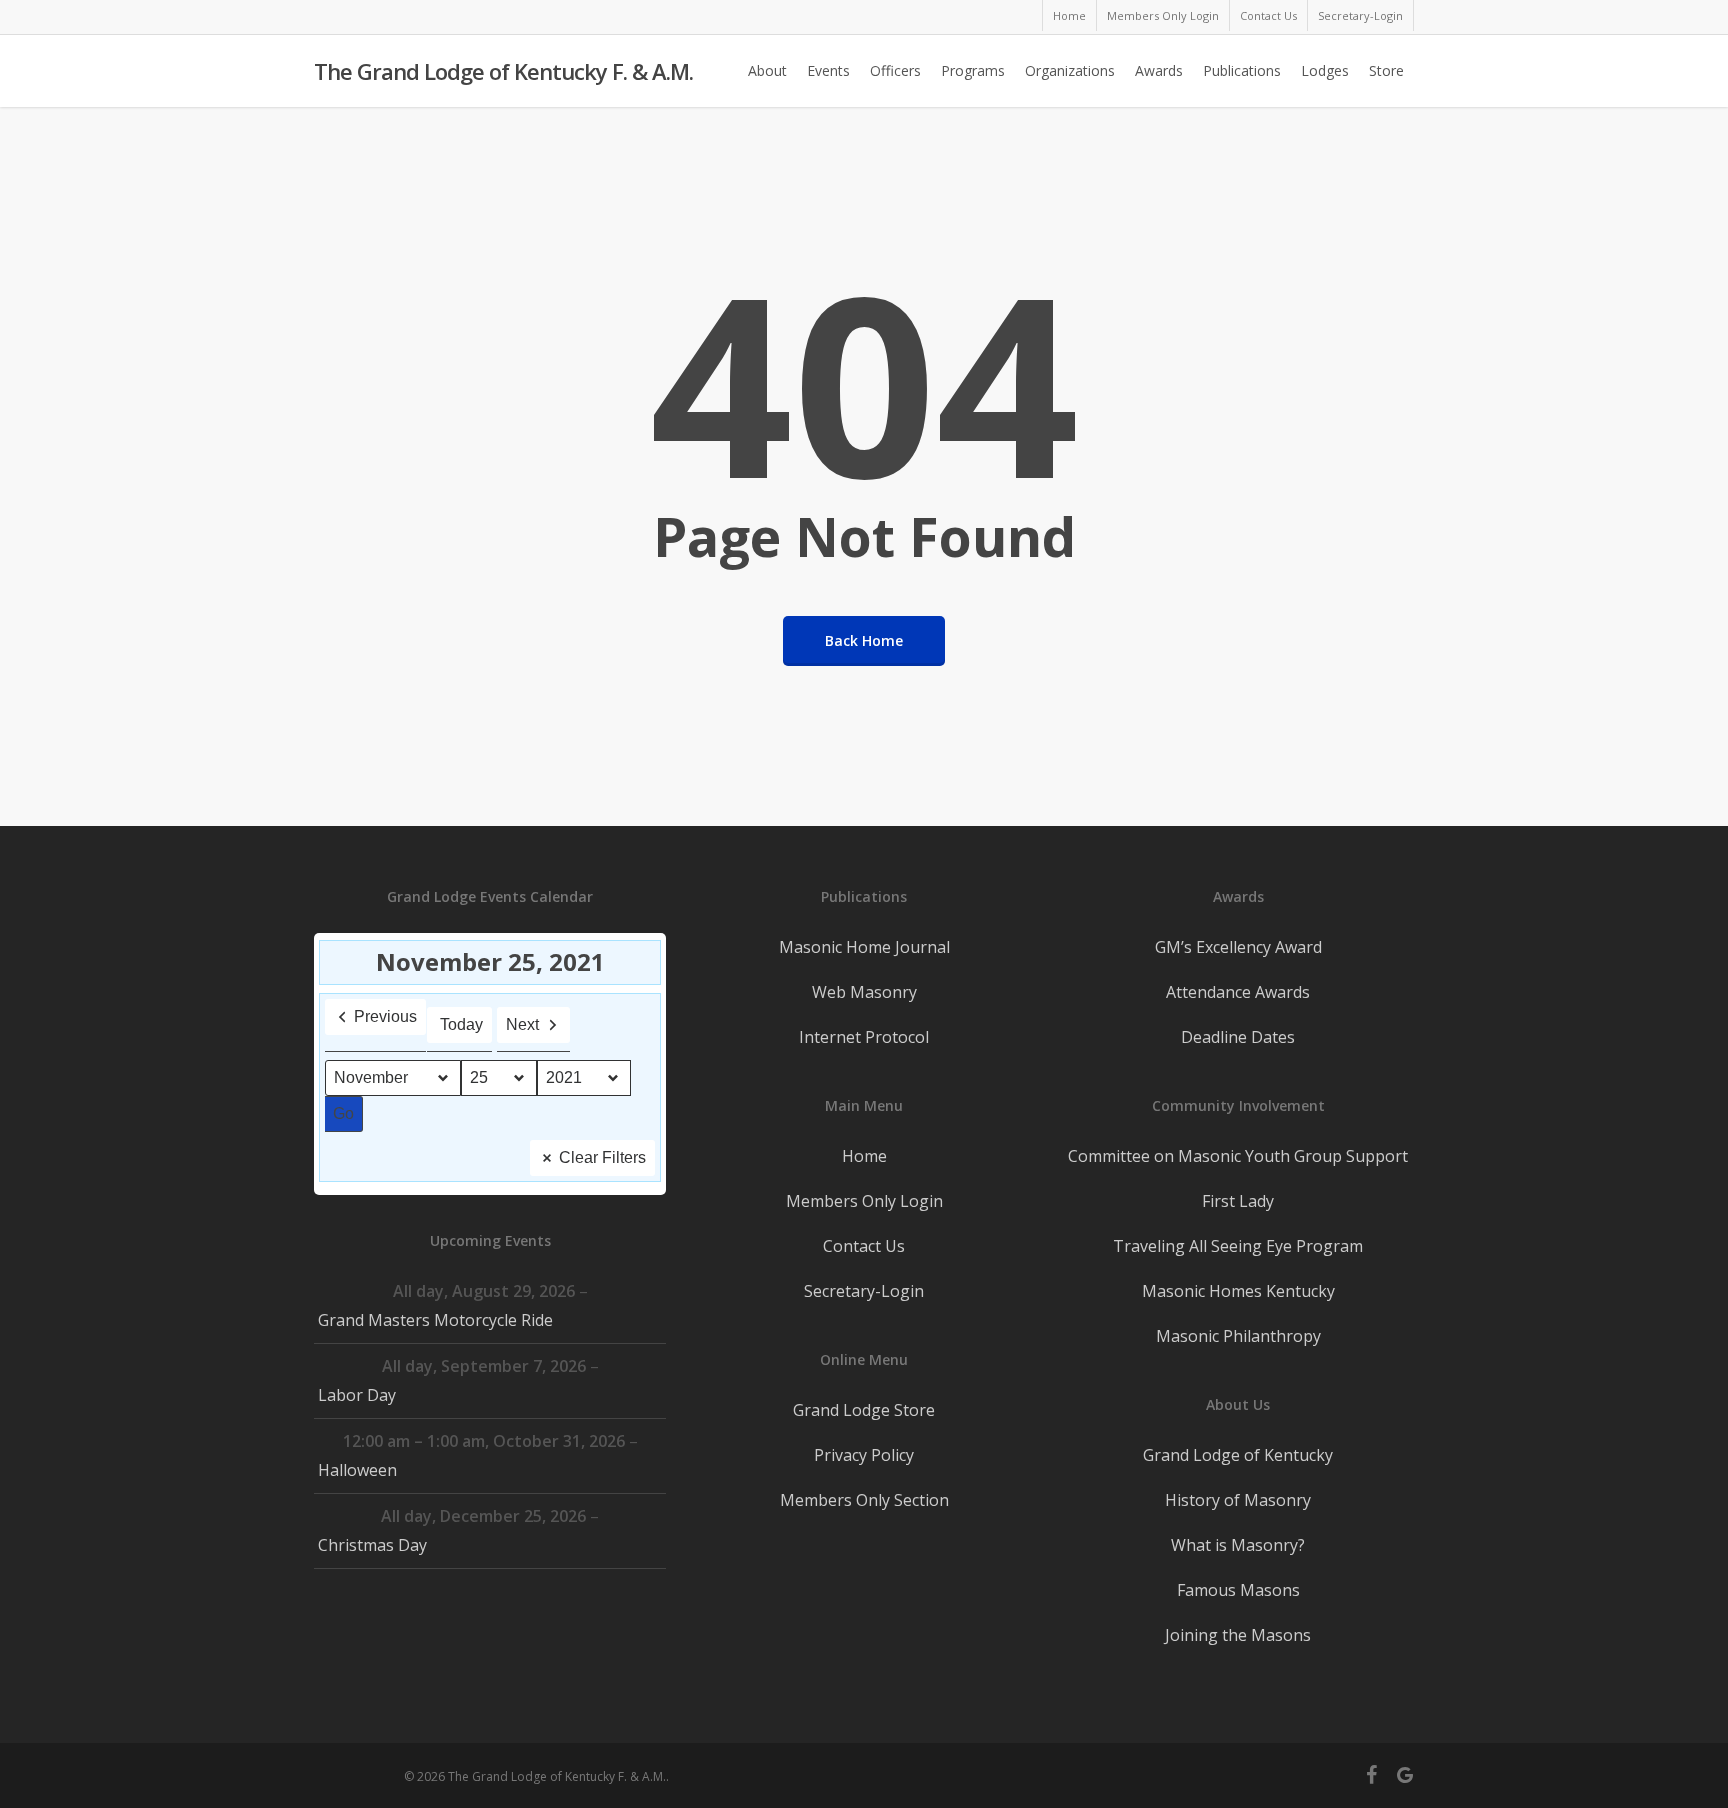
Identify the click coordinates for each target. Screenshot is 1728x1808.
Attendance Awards (1238, 992)
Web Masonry (864, 992)
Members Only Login (864, 1201)
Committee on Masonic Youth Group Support (1238, 1156)
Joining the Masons (1238, 1635)
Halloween (357, 1470)
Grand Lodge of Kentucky (1238, 1455)
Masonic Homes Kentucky (1238, 1291)
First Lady (1238, 1201)
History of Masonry (1238, 1500)
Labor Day (357, 1395)
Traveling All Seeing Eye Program (1238, 1246)
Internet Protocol (864, 1037)
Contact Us (864, 1246)
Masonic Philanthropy (1238, 1336)
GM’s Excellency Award (1238, 947)
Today (461, 1024)
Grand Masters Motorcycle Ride (435, 1320)
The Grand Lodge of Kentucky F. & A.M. (503, 71)
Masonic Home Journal (864, 947)
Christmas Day (372, 1545)
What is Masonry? (1238, 1545)
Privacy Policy (864, 1455)
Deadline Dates (1238, 1037)
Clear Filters (602, 1157)
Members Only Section (864, 1500)
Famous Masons (1238, 1590)
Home (864, 1156)
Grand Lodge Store (864, 1410)
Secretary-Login (864, 1291)
